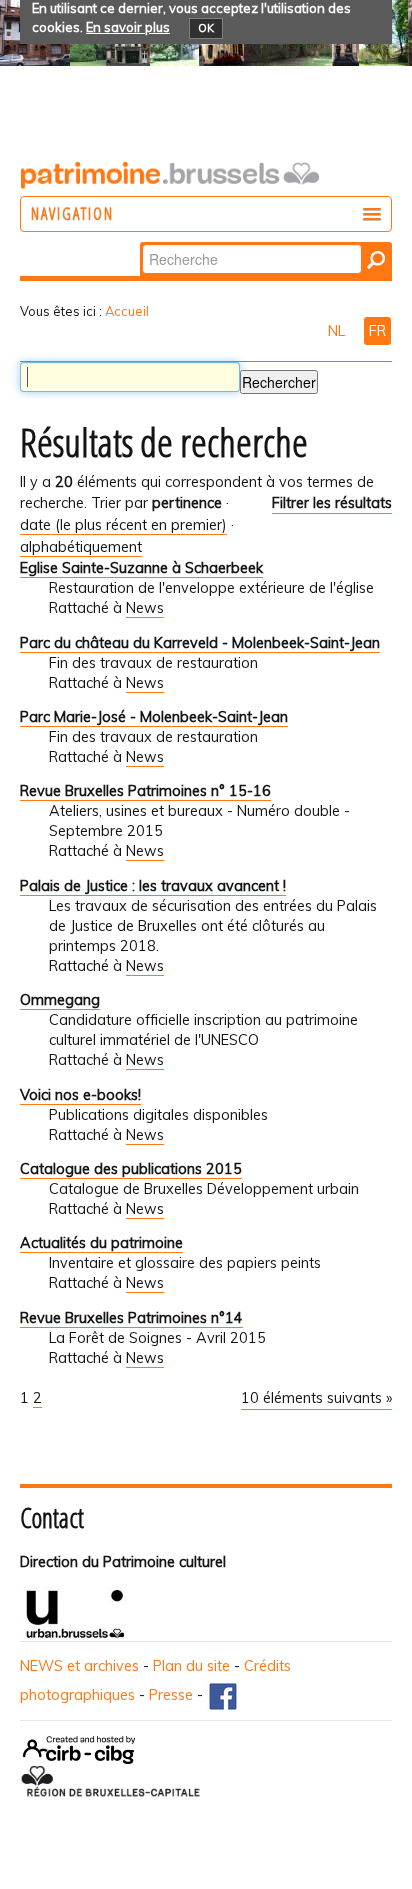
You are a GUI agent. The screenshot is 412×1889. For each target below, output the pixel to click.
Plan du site (191, 1666)
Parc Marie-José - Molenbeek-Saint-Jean (154, 717)
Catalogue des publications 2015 (131, 1169)
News (145, 608)
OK (206, 28)
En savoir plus (128, 27)
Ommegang (60, 1000)
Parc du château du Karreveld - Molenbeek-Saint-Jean (200, 643)
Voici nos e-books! (80, 1095)
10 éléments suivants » (316, 1398)
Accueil (127, 311)
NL (338, 331)
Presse (171, 1695)
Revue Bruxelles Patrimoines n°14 (131, 1318)
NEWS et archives (79, 1666)
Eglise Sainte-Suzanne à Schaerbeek (141, 568)
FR (377, 331)
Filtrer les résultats (332, 503)
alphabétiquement (81, 547)
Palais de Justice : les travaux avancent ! (153, 886)
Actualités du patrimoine (101, 1243)
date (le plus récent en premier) (123, 525)
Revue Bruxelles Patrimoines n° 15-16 (145, 791)
